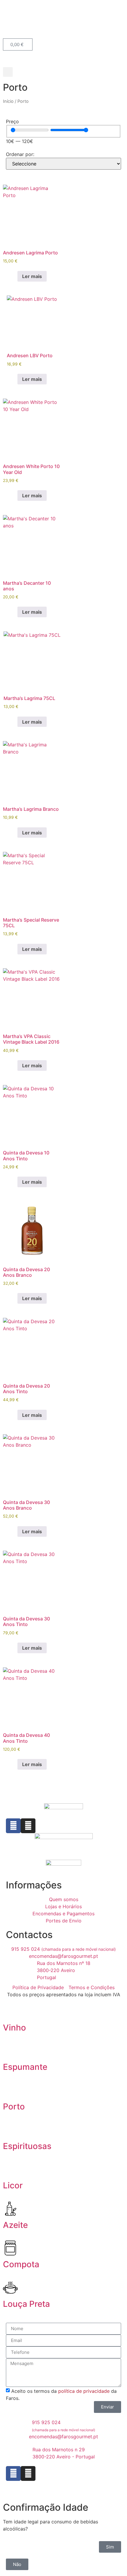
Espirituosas (27, 2146)
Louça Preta (26, 2304)
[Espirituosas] (10, 2130)
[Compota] (10, 2248)
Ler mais (32, 276)
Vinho (14, 2028)
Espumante (25, 2067)
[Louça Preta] (10, 2288)
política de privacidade (84, 2391)
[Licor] (10, 2169)
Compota (21, 2264)
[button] (8, 72)
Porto (14, 2106)
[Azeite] (10, 2209)
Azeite (15, 2225)
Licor (13, 2185)
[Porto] (10, 2090)
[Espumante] (10, 2051)
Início (8, 101)
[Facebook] (13, 1826)
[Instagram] (28, 1826)
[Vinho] (10, 2011)
